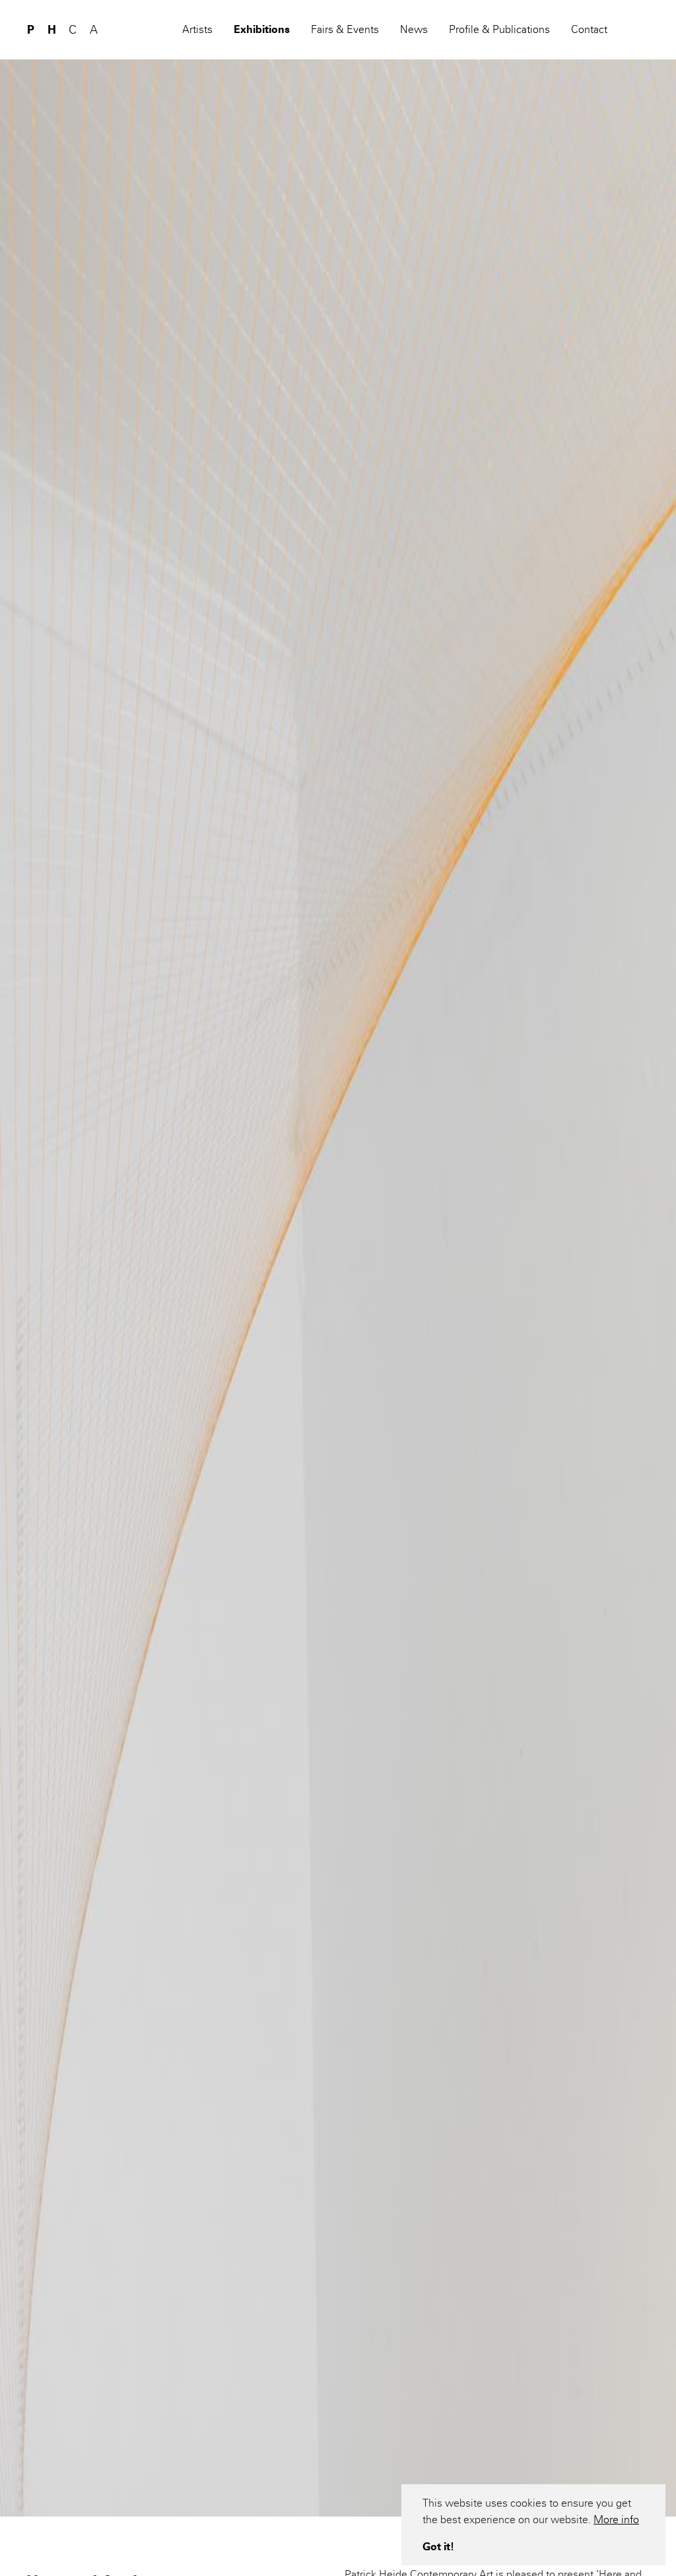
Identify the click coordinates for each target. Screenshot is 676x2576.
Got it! (438, 2547)
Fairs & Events (345, 29)
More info (616, 2520)
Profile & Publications (499, 29)
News (414, 29)
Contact (589, 29)
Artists (197, 29)
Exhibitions (262, 29)
